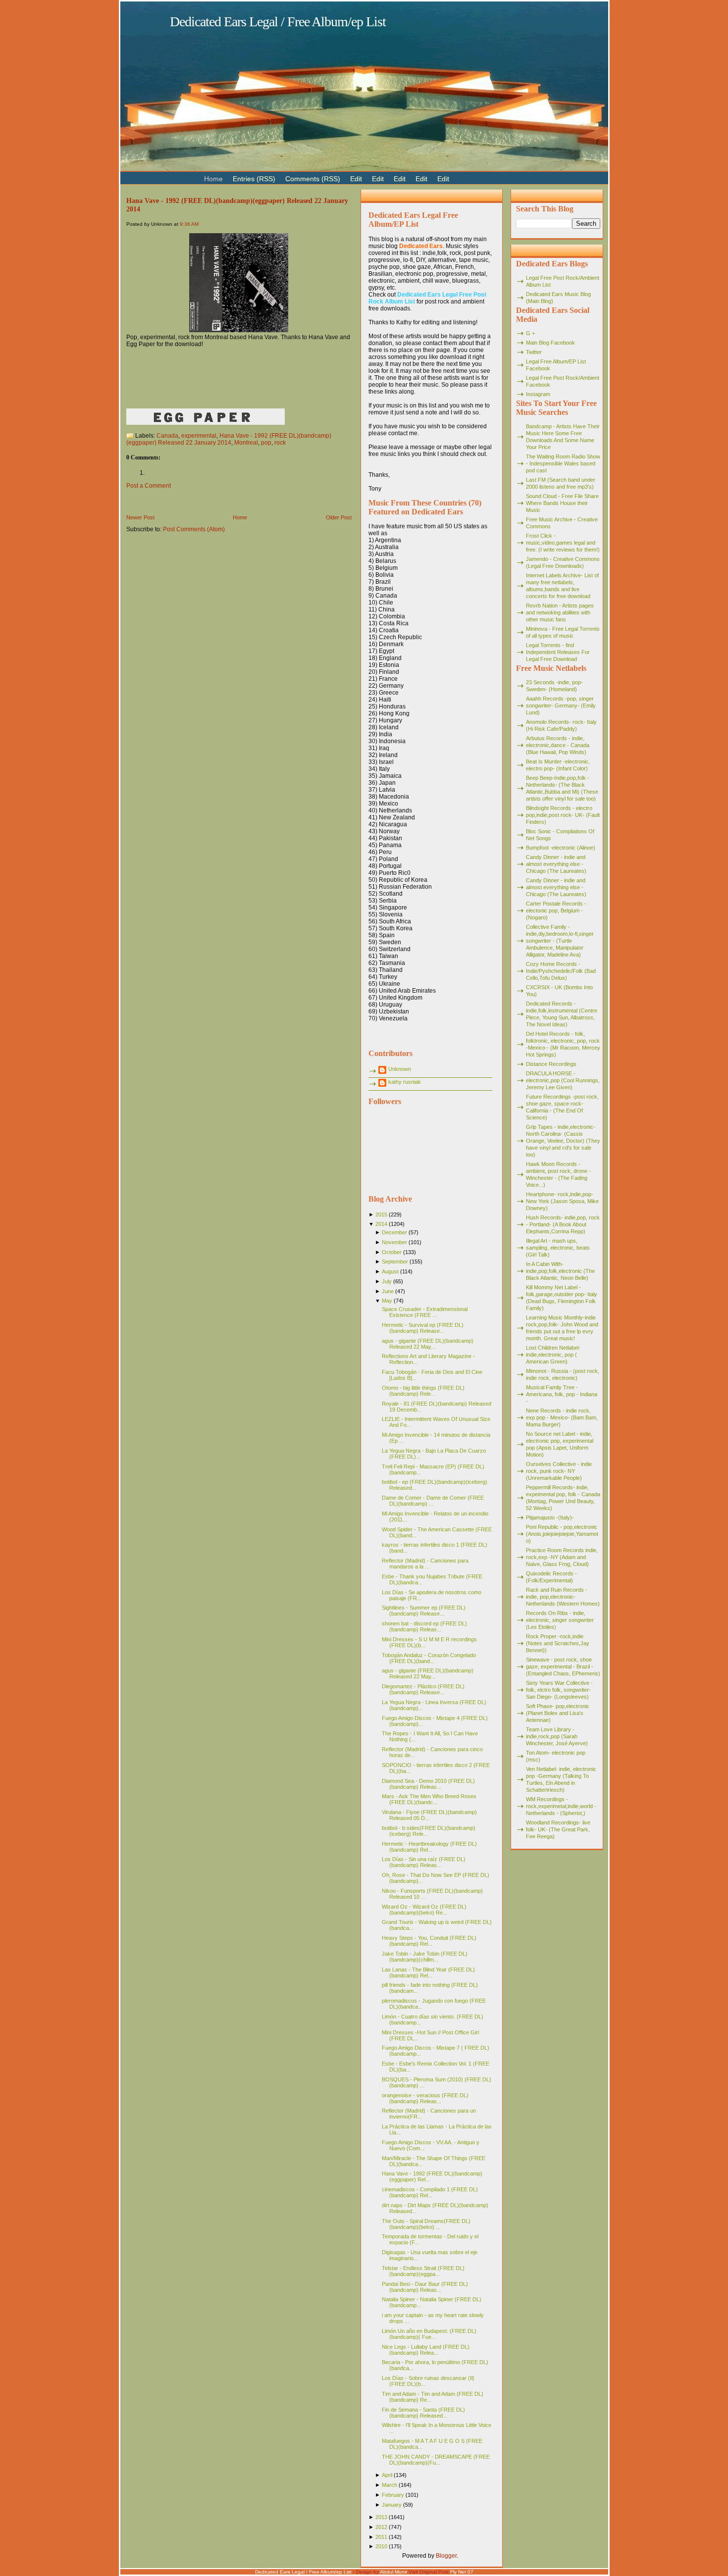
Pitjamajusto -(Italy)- (550, 1517)
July (387, 1281)
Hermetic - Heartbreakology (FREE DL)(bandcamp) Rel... (429, 1847)
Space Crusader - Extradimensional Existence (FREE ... (425, 1312)
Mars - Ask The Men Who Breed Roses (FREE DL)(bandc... (429, 1799)
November (394, 1242)
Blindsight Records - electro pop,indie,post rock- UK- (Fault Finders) (563, 815)
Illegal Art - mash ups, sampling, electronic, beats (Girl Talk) (558, 1248)
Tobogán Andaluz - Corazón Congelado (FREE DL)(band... (429, 1658)
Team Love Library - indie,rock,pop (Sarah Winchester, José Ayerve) (557, 1736)
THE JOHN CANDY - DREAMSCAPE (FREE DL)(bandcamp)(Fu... (436, 2460)
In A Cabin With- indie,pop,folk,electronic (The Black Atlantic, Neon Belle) (560, 1271)
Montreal (246, 443)
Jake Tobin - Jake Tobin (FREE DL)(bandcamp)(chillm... (425, 1957)
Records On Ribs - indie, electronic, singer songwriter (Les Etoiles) (560, 1620)
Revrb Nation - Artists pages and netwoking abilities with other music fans (560, 612)
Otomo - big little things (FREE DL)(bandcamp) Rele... (423, 1391)
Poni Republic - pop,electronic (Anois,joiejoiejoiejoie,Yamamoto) (562, 1534)
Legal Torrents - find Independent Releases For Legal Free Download (558, 652)
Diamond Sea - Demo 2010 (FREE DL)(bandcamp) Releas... (428, 1784)
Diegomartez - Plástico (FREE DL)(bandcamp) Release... (423, 1689)
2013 (381, 2517)
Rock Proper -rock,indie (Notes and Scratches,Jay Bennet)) (558, 1643)
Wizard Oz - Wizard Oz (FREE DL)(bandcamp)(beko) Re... (424, 1910)
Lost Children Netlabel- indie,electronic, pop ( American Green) (553, 1355)
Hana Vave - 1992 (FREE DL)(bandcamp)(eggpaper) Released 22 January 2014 (229, 439)
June (388, 1291)
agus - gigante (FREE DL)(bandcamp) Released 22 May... (428, 1344)
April (387, 2475)
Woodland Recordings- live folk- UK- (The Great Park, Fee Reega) (558, 1829)
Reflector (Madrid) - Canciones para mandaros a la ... (425, 1564)
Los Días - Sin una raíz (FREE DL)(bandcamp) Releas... (424, 1862)
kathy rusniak (405, 1082)
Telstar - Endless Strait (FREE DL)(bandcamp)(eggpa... (423, 2271)
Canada (167, 436)
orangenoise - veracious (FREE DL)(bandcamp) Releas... (425, 2098)
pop (266, 443)
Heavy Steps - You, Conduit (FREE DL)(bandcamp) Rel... (429, 1941)
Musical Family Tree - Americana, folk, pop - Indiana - (562, 1394)
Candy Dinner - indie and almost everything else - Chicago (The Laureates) (556, 864)
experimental (199, 436)
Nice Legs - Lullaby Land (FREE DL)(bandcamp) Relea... (426, 2350)
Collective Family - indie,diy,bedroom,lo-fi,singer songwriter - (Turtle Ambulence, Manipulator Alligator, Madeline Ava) (560, 941)
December (394, 1232)
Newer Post (140, 517)
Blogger (446, 2556)
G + (530, 333)
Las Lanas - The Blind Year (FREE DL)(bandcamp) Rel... (428, 1972)
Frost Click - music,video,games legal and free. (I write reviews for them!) (563, 543)
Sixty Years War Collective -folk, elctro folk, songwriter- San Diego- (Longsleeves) (559, 1690)
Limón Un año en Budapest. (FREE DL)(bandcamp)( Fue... (429, 2334)
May (387, 1301)
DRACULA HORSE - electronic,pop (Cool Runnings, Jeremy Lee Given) (563, 1080)
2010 (381, 2546)
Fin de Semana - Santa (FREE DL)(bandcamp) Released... (423, 2413)
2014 (381, 1224)
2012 (381, 2527)
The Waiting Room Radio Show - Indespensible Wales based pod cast (563, 463)
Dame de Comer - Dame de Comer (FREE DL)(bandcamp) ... (433, 1501)
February (393, 2495)
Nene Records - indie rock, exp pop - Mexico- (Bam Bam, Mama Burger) (562, 1417)
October (392, 1252)
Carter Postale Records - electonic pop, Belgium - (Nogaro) (556, 910)
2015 (381, 1214)
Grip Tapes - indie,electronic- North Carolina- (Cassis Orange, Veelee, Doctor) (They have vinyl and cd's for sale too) (563, 1141)
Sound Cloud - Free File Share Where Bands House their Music (562, 503)
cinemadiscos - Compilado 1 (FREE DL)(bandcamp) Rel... (430, 2192)
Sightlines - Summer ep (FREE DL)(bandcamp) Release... (424, 1611)
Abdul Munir (393, 2572)
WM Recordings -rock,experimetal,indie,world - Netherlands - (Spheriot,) (561, 1806)
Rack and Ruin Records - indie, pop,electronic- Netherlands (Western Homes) (563, 1597)
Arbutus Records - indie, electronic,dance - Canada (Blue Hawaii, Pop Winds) (558, 745)
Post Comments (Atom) (194, 529)
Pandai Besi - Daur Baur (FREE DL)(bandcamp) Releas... (425, 2287)
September (395, 1262)
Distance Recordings (551, 1064)
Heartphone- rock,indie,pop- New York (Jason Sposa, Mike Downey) (562, 1201)
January (392, 2505)
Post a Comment (149, 486)
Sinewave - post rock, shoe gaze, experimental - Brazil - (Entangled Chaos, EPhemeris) (563, 1667)
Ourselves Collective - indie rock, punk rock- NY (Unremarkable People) (559, 1471)
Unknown (400, 1069)
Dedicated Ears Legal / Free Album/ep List (278, 22)
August (390, 1271)
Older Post (339, 517)
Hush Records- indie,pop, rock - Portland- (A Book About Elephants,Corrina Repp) (563, 1224)
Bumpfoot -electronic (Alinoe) (561, 848)
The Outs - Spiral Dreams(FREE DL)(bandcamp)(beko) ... (426, 2224)
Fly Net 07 (462, 2572)
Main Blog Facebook (550, 343)
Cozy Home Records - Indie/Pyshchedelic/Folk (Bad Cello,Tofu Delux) (561, 971)
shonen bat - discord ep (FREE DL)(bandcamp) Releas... (424, 1626)
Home (240, 517)
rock (280, 443)
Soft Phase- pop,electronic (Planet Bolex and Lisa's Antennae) (558, 1713)
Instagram (538, 394)
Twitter (534, 352)
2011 (381, 2537)
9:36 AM (189, 224)
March (390, 2485)
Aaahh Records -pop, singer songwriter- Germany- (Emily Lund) (561, 706)
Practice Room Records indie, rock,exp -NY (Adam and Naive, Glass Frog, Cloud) (562, 1557)
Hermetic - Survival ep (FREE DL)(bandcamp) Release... (423, 1328)
